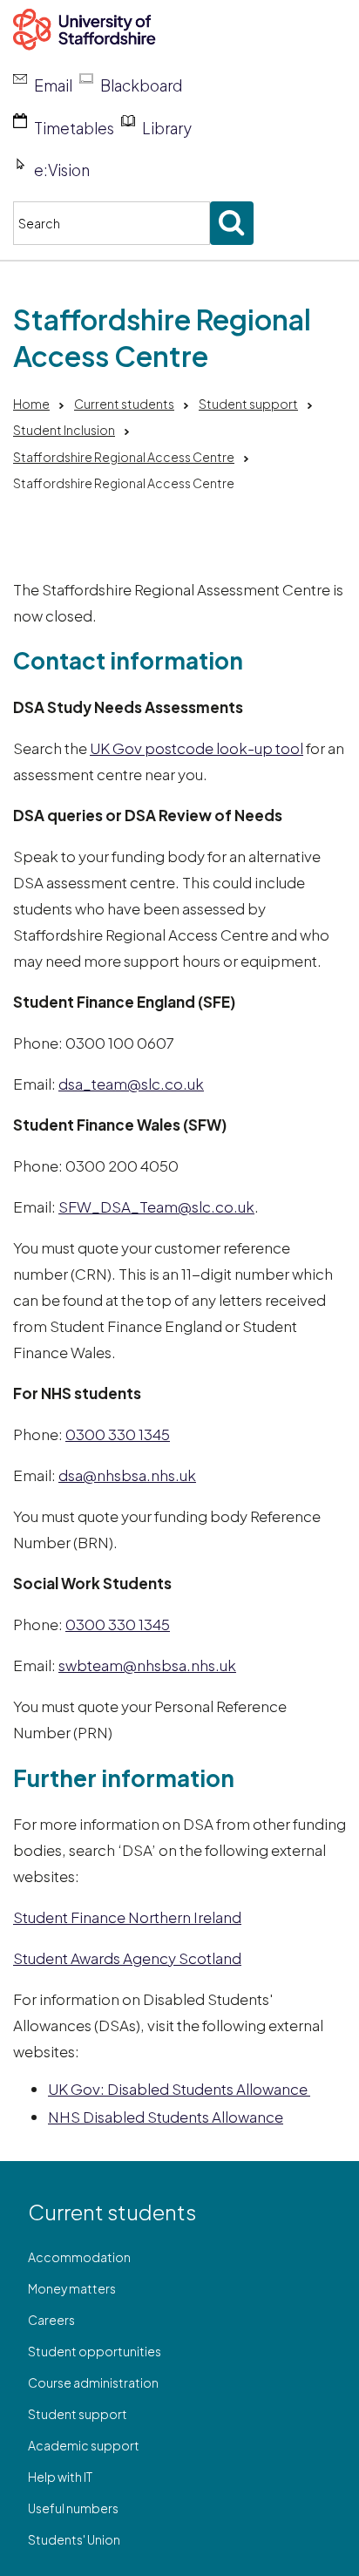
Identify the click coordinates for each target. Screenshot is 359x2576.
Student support (248, 404)
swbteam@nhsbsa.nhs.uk (147, 1665)
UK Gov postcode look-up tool (196, 748)
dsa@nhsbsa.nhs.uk (127, 1475)
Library (167, 128)
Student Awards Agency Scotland (127, 1958)
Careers (51, 2320)
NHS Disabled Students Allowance (166, 2117)
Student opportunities (95, 2351)
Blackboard (141, 85)
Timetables (74, 128)
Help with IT (60, 2477)
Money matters (72, 2288)
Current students (124, 404)
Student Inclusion (64, 430)
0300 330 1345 (118, 1434)
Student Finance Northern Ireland (127, 1917)
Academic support (84, 2445)
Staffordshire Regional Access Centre (124, 457)
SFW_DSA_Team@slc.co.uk (156, 1206)
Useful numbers (73, 2508)
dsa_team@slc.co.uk (131, 1084)
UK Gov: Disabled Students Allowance (179, 2089)
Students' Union (74, 2539)
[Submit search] (232, 223)
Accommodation (79, 2257)
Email (53, 85)
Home (31, 404)
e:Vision (62, 170)
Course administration (93, 2382)
